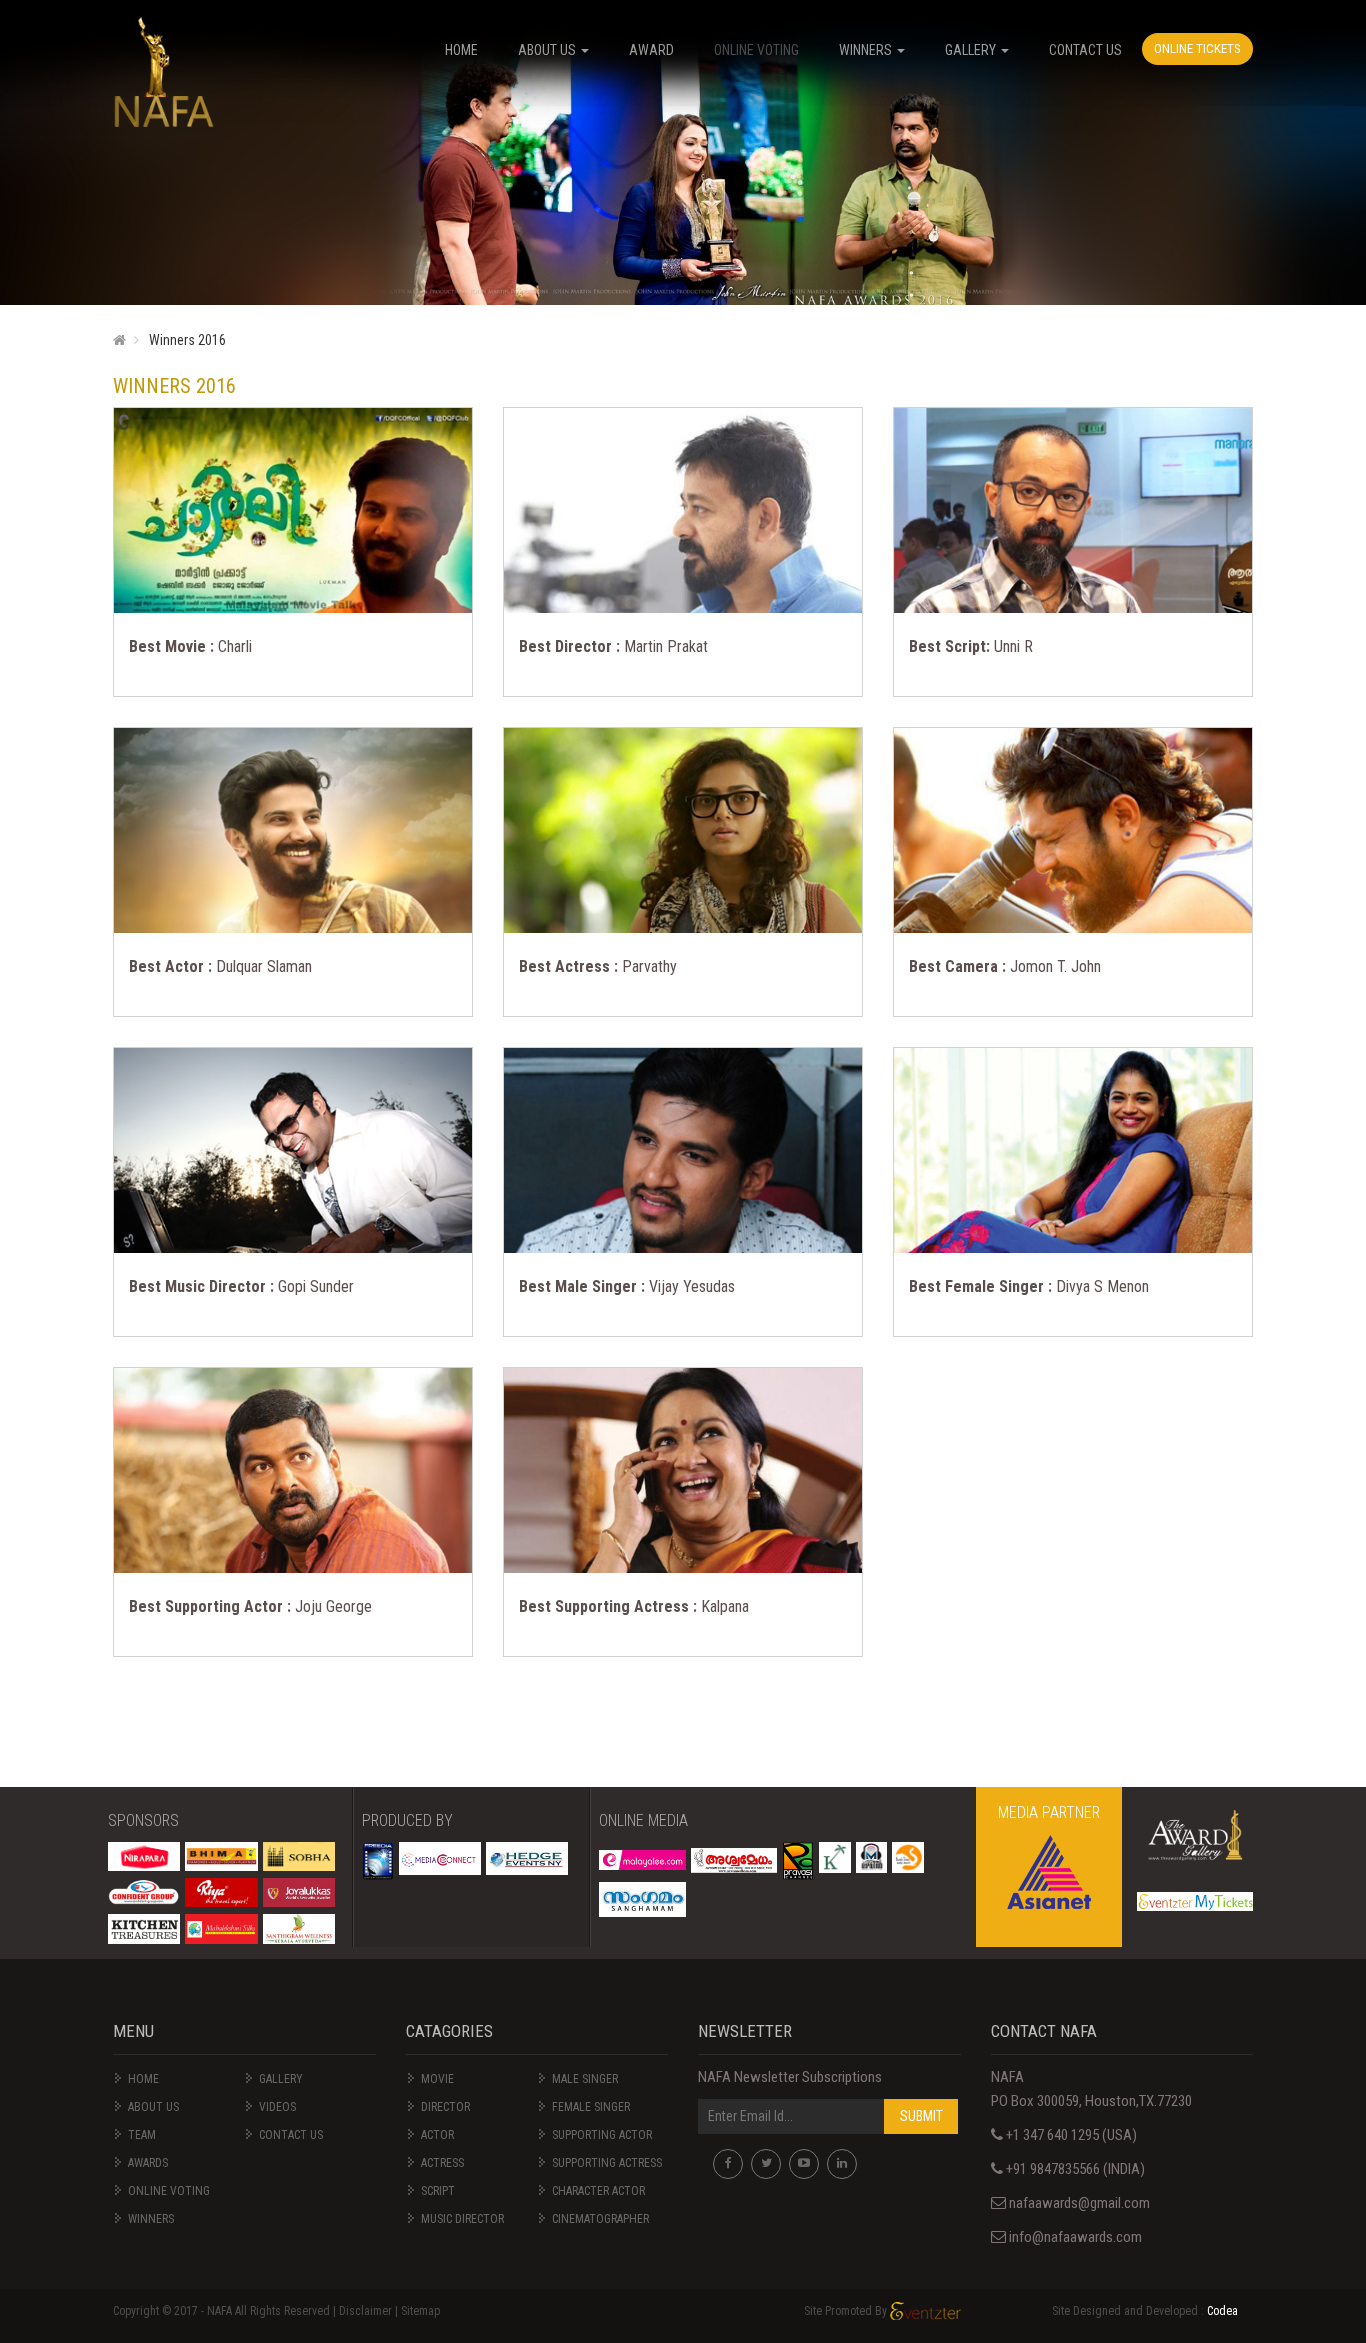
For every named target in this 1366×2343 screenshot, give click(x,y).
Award (651, 50)
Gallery (281, 2079)
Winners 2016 (187, 340)
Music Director (462, 2219)
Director (445, 2107)
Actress (442, 2163)
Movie (437, 2079)
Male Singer (585, 2079)
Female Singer (591, 2107)
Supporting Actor (602, 2135)
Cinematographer (600, 2219)
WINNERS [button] (867, 50)
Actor (437, 2135)
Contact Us (1085, 50)
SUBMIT (921, 2116)
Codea (1222, 2311)
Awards (148, 2163)
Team (142, 2135)
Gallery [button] (972, 50)
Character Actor (598, 2191)
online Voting (169, 2191)
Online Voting (756, 50)
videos (277, 2107)
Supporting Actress (607, 2163)
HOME (461, 50)
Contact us (291, 2135)
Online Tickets (1197, 48)
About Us (153, 2107)
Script (438, 2191)
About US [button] (548, 50)
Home (143, 2079)
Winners (151, 2219)
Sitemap (420, 2311)
